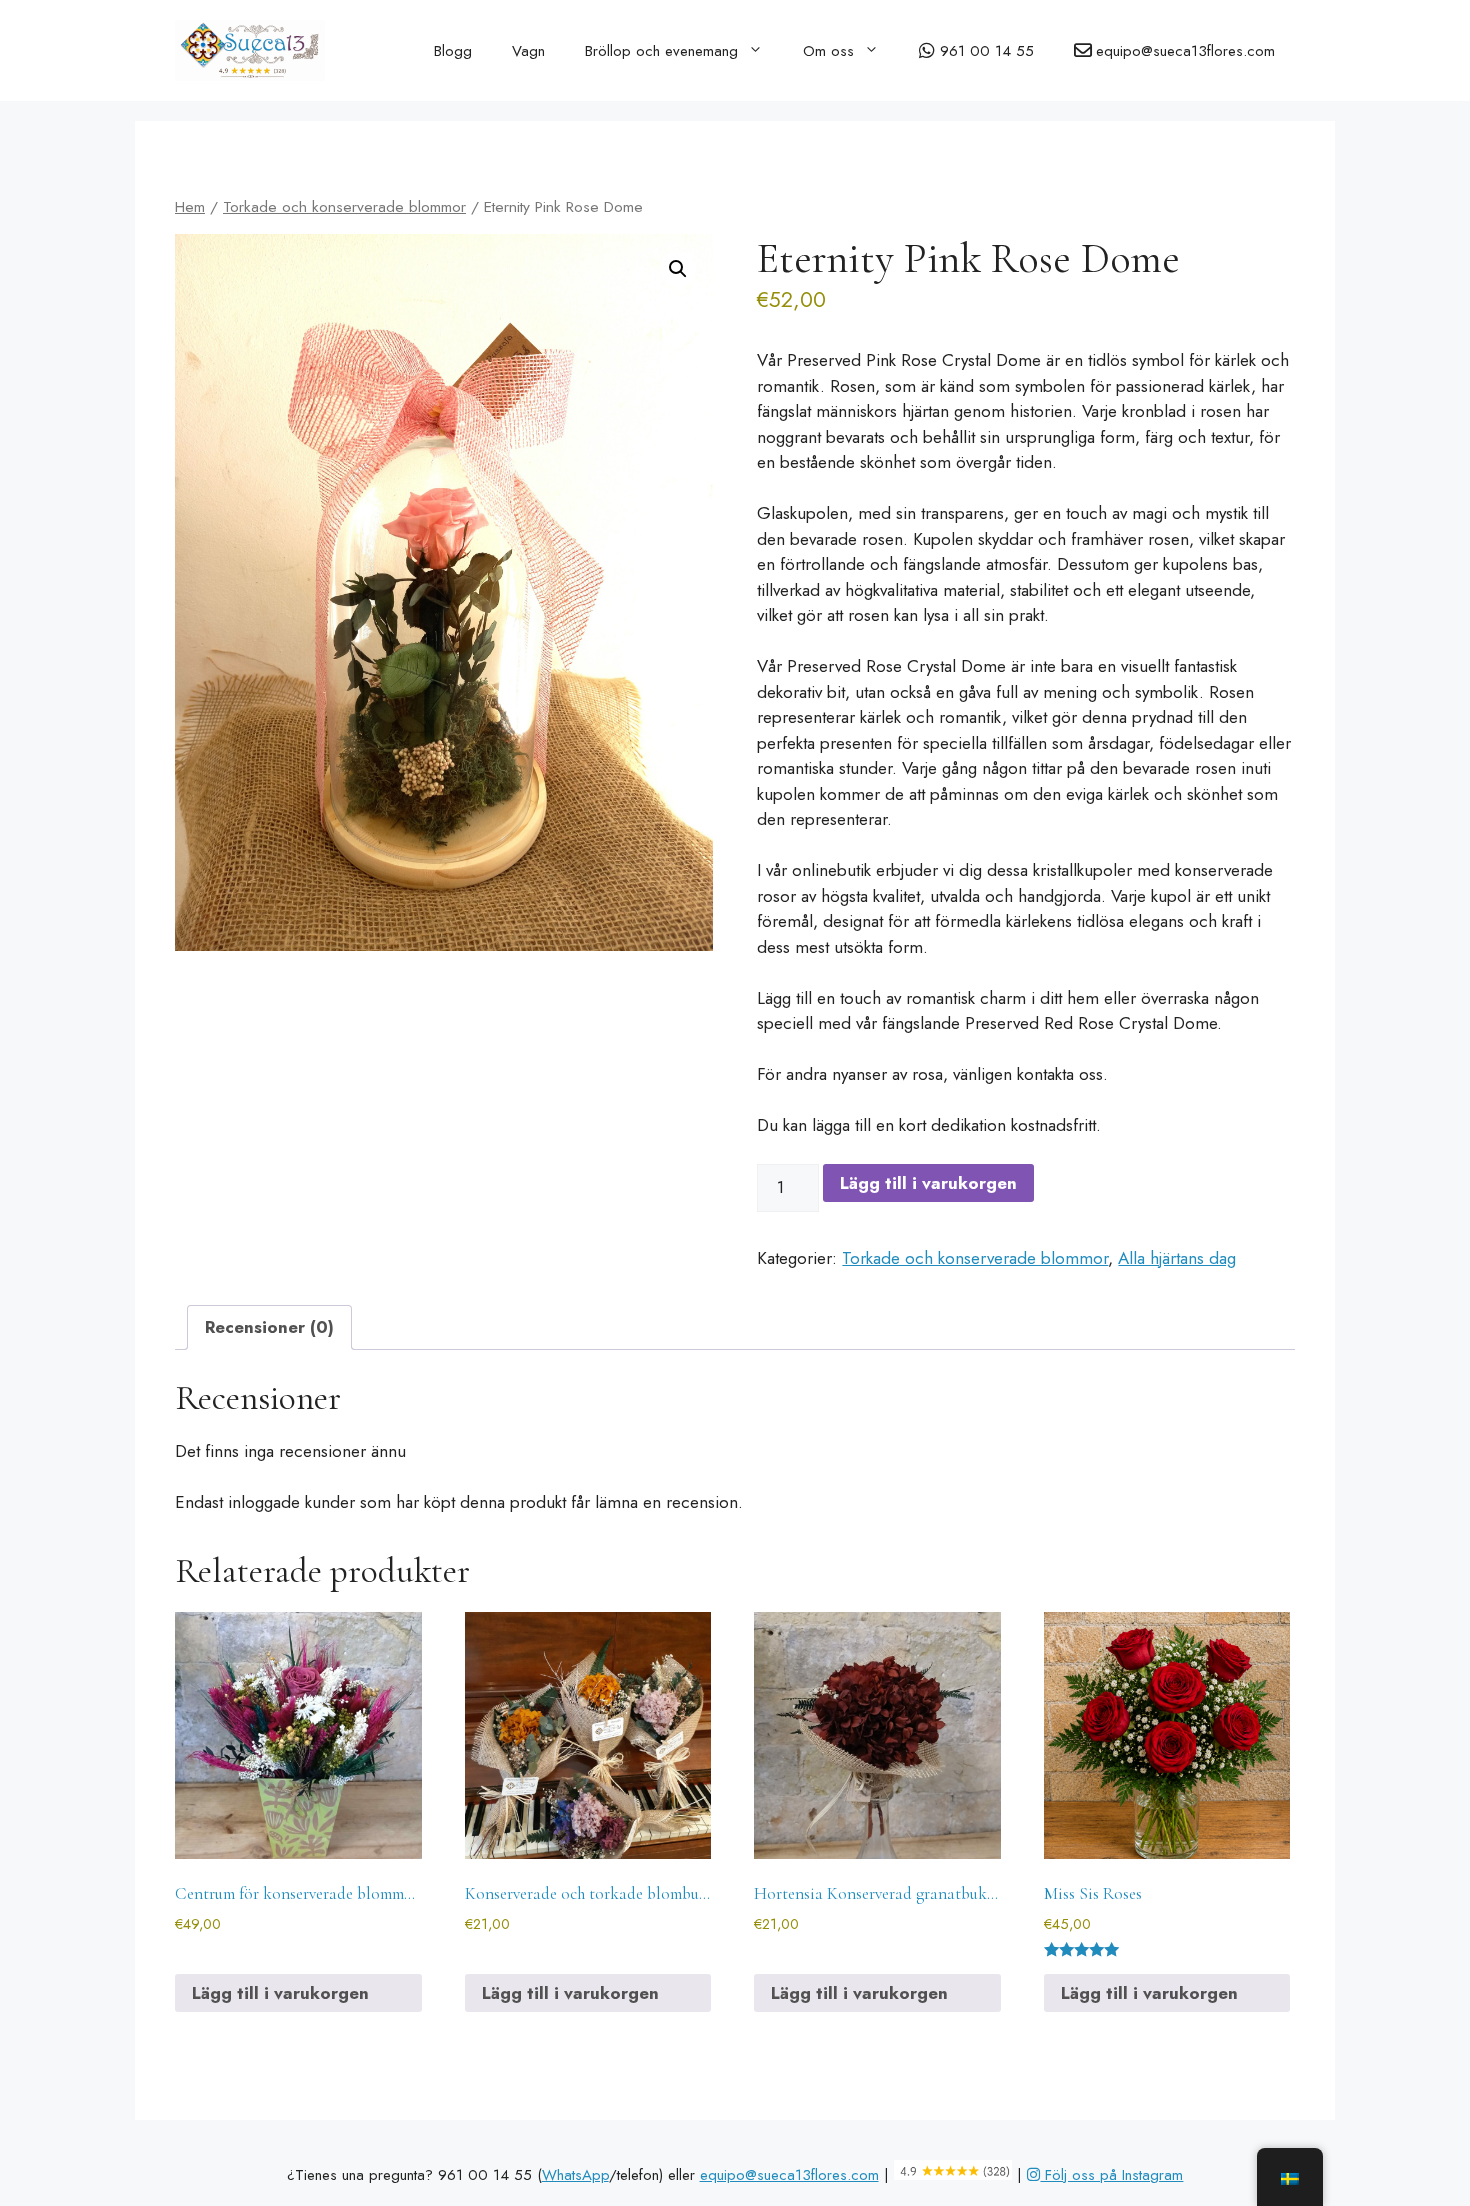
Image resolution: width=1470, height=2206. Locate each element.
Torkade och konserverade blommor (344, 206)
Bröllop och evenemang (661, 51)
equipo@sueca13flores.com (789, 2175)
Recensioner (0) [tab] (269, 1327)
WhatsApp (575, 2175)
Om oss (828, 51)
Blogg (453, 51)
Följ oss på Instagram (1111, 2175)
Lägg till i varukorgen (928, 1183)
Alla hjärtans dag (1177, 1258)
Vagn (528, 51)
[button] (678, 269)
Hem (190, 206)
